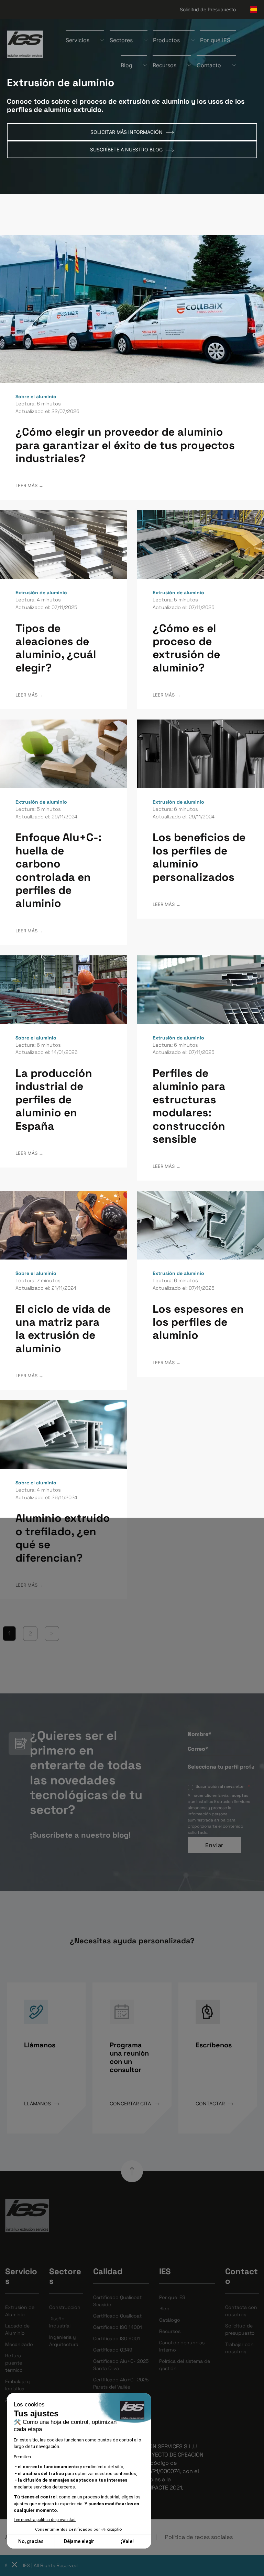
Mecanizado (19, 2344)
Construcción (65, 2307)
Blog (164, 2309)
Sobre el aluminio (36, 396)
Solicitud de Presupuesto (208, 9)
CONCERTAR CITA (131, 2103)
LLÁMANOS (38, 2103)
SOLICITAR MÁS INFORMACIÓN (127, 132)
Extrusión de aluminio (41, 593)
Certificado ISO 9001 (117, 2338)
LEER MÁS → (29, 486)
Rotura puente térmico (14, 2363)
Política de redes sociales (199, 2537)
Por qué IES (215, 40)
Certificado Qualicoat (117, 2316)
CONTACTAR (211, 2103)
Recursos (170, 2331)
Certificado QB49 (113, 2350)
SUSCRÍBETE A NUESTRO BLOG (127, 149)
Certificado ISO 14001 (118, 2327)
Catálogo (170, 2320)
